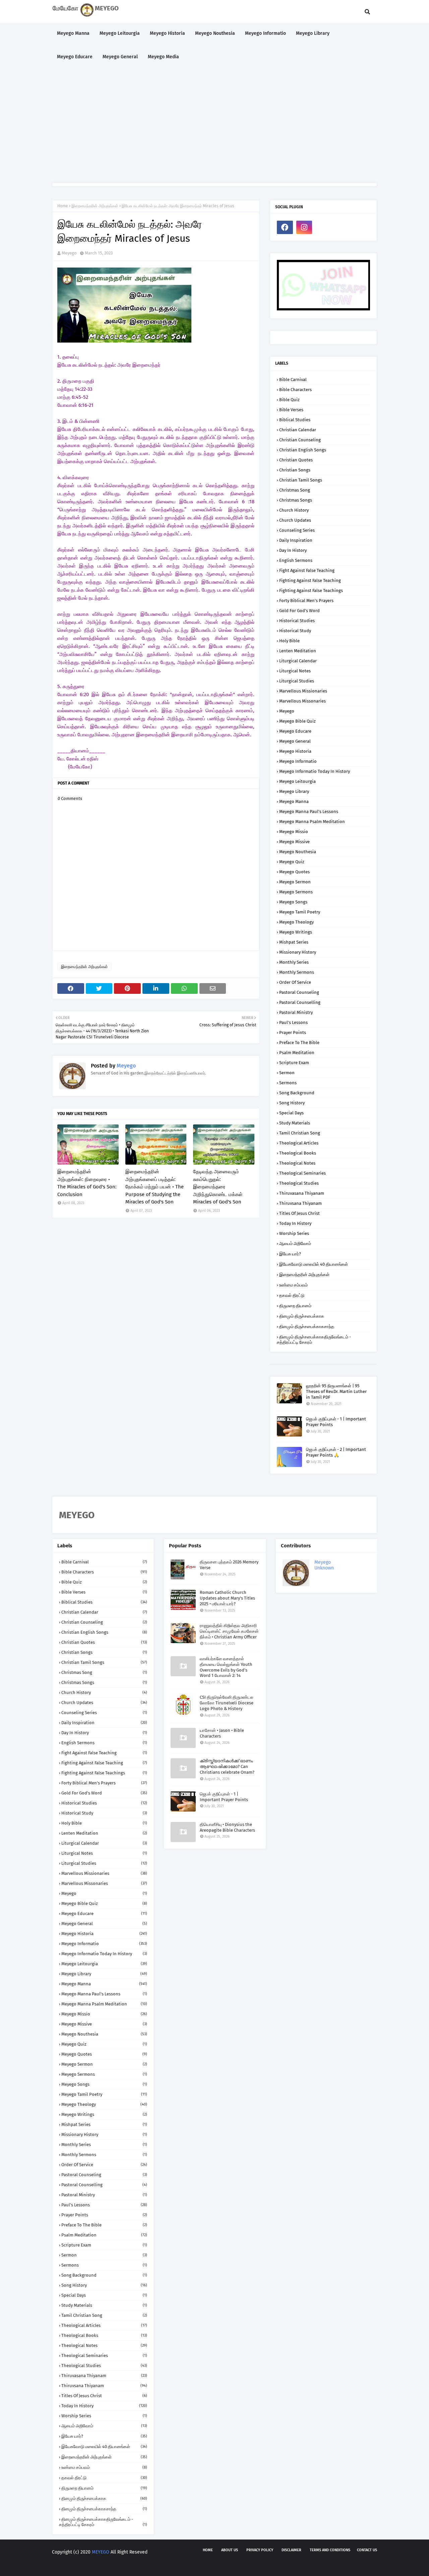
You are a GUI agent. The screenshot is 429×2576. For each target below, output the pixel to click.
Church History (294, 510)
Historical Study (295, 631)
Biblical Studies (295, 420)
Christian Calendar (298, 430)
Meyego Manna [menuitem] (73, 33)
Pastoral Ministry (296, 1012)
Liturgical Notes (295, 671)
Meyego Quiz (292, 862)
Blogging (99, 2565)
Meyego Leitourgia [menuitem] (120, 33)
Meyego (69, 253)
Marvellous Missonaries (302, 701)
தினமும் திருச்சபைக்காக (302, 1316)
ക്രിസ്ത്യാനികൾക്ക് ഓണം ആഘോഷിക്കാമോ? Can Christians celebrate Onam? (227, 1767)
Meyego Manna (294, 801)
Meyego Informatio (298, 761)
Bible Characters (295, 390)
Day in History (293, 550)
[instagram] (304, 227)
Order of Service (295, 982)
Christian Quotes (296, 460)
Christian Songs (295, 470)
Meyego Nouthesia (298, 852)
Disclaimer (291, 2550)
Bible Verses (291, 410)
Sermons (288, 1083)
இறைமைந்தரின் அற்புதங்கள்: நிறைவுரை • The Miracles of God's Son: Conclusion (87, 1183)
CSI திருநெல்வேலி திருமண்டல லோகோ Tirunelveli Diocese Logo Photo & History (227, 1703)
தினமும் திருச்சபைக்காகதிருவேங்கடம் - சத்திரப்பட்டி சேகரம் (314, 1340)
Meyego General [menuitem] (120, 57)
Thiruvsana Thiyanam (300, 1203)
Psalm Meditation (297, 1053)
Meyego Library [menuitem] (313, 33)
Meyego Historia (295, 751)
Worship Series (294, 1233)
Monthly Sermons (297, 972)
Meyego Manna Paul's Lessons (309, 812)
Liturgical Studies (297, 681)
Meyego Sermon (295, 882)
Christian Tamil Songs (301, 480)
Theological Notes (297, 1163)
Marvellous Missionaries (303, 691)
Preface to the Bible (299, 1043)
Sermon (287, 1073)
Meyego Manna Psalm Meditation (312, 822)
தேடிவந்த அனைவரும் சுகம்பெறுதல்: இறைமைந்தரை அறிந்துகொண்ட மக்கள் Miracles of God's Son (218, 1187)
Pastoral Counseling (299, 992)
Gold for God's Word (299, 611)
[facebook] (285, 227)
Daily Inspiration (296, 540)
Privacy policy (260, 2550)
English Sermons (296, 560)
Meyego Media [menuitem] (163, 57)
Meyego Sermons (296, 892)
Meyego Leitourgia (297, 781)
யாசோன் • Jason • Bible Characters (222, 1733)
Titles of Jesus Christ (299, 1213)
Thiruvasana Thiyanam (302, 1193)
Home (63, 206)
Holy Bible (289, 641)
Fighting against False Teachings (311, 591)
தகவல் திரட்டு (292, 1295)
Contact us (367, 2550)
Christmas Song (295, 490)
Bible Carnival (293, 380)
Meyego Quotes (294, 872)
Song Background (297, 1093)
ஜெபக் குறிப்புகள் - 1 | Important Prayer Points (336, 1422)
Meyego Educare (295, 731)
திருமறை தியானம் (295, 1306)
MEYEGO (101, 2552)
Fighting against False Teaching (310, 580)
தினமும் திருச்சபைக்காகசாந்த (307, 1327)
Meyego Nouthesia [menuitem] (215, 33)
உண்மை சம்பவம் (293, 1285)
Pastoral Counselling (300, 1002)
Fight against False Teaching (307, 570)
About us (230, 2550)
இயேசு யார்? (290, 1254)
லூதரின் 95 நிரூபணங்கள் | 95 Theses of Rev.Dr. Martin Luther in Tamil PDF (336, 1391)
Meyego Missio (294, 832)
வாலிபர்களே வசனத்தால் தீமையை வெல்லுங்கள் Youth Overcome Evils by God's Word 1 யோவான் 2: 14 (226, 1667)
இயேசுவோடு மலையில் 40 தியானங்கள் (314, 1264)
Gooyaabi (151, 2565)
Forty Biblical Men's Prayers (306, 601)
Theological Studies (299, 1183)
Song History (292, 1103)
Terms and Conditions (330, 2550)
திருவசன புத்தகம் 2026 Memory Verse (229, 1565)
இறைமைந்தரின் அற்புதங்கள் (95, 206)
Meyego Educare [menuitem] (75, 57)
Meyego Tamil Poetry (300, 912)
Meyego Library (294, 791)
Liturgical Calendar (298, 661)
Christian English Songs (303, 450)
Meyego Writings (296, 932)
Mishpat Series (294, 942)
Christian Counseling (300, 440)
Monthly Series (294, 962)
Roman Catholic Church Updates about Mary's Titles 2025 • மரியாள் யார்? (227, 1598)
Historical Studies (297, 621)
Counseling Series (297, 530)
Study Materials (295, 1123)
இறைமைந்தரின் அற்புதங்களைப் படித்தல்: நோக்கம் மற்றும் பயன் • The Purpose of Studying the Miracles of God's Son (155, 1187)
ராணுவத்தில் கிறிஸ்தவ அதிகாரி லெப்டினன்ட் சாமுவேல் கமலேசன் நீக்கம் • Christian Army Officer (229, 1631)
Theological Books (298, 1153)
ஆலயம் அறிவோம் (295, 1243)
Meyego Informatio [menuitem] (265, 33)
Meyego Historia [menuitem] (167, 33)
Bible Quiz (289, 400)
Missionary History (298, 952)
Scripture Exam (294, 1063)
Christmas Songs (296, 500)
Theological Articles (299, 1143)
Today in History (295, 1223)
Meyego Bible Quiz (297, 721)
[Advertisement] (214, 126)
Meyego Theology (296, 922)
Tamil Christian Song (300, 1133)
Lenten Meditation (298, 651)
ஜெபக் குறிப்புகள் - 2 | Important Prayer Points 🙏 (336, 1452)
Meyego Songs (293, 902)
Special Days (291, 1113)
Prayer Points (293, 1033)
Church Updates (295, 520)
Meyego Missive (294, 842)
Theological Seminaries (302, 1173)
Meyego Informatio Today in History (315, 771)
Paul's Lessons (293, 1022)
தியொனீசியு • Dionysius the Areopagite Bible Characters (227, 1827)
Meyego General (295, 741)
